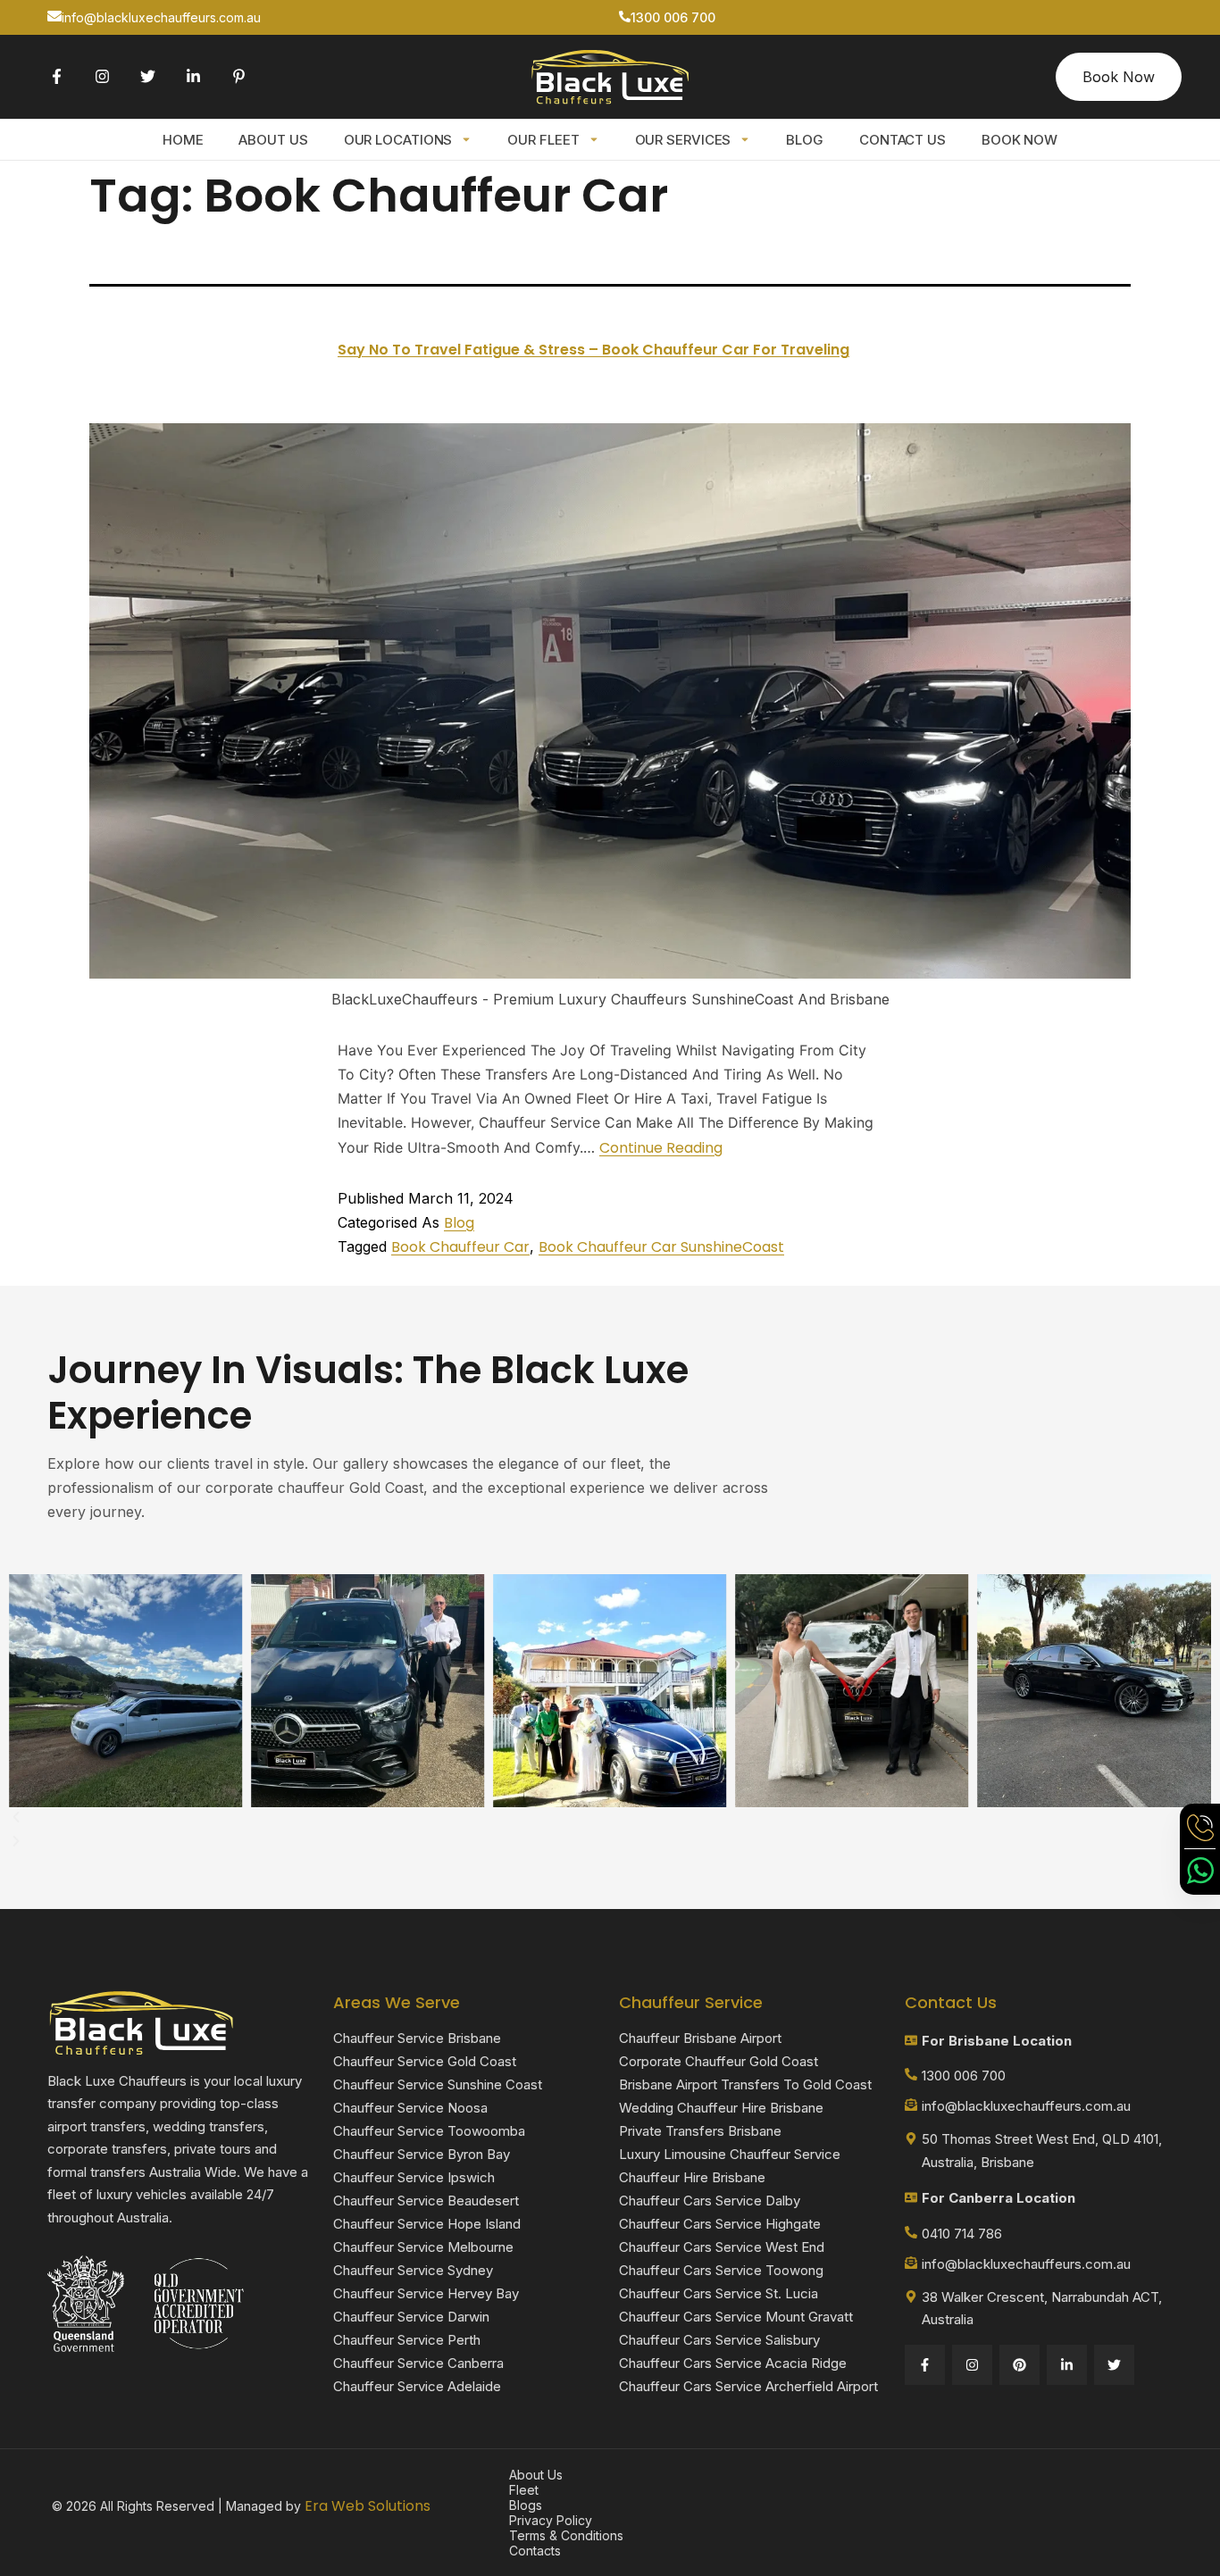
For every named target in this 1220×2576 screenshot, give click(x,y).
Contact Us (902, 140)
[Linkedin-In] (193, 76)
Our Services (683, 140)
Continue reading (661, 1148)
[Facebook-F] (57, 76)
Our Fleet (543, 140)
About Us (273, 140)
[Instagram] (102, 76)
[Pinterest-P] (239, 76)
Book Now (1019, 140)
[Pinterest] (1019, 2365)
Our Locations (398, 140)
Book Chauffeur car (460, 1247)
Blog (805, 140)
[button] (610, 1819)
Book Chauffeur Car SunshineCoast (661, 1247)
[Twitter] (148, 76)
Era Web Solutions (368, 2506)
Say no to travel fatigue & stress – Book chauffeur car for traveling (593, 350)
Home (183, 140)
